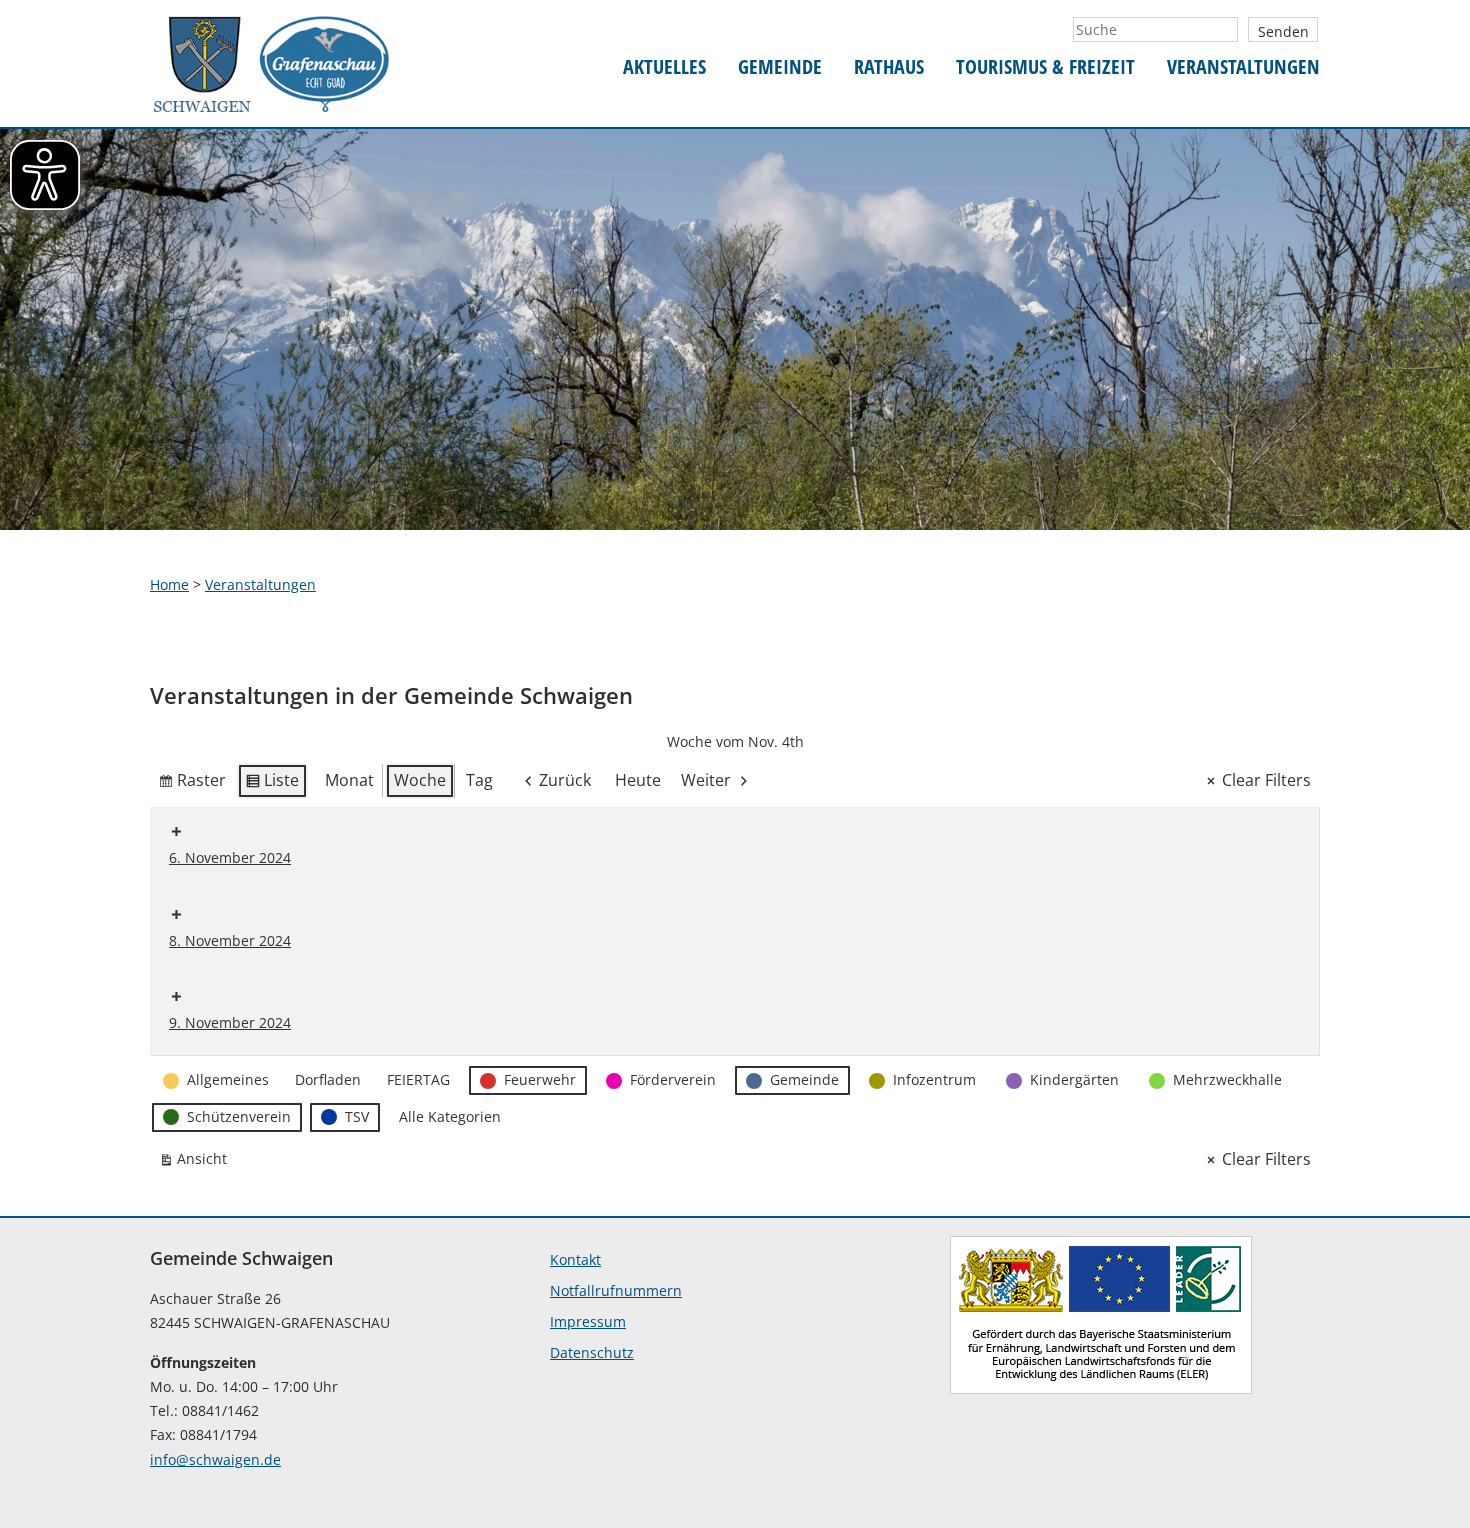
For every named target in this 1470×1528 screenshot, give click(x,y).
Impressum (588, 1321)
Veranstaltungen (1243, 67)
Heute (638, 780)
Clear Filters (1266, 780)
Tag (479, 780)
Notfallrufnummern (616, 1290)
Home (169, 584)
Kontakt (575, 1259)
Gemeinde (780, 67)
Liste (272, 784)
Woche (420, 780)
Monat (349, 780)
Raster (192, 784)
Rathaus (889, 67)
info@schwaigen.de (215, 1459)
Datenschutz (592, 1352)
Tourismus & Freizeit (1045, 67)
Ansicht (197, 1162)
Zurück (565, 780)
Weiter (706, 780)
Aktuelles (664, 67)
